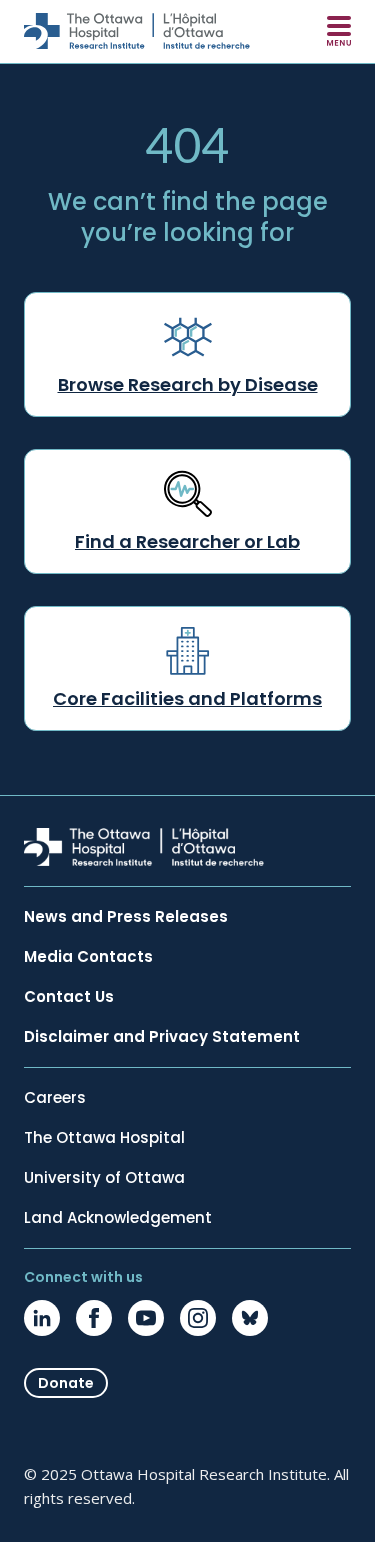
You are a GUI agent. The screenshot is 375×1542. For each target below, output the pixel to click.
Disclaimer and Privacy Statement (162, 1037)
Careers (55, 1098)
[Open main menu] (339, 31)
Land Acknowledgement (118, 1218)
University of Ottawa (104, 1178)
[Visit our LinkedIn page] (42, 1318)
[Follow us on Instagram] (198, 1318)
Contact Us (69, 997)
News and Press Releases (126, 917)
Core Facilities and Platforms (187, 698)
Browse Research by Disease (188, 384)
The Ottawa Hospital (104, 1138)
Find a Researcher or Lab (187, 541)
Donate (66, 1383)
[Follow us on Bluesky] (250, 1318)
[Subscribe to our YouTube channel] (146, 1318)
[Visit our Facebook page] (94, 1318)
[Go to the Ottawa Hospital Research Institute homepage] (137, 31)
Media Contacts (88, 957)
